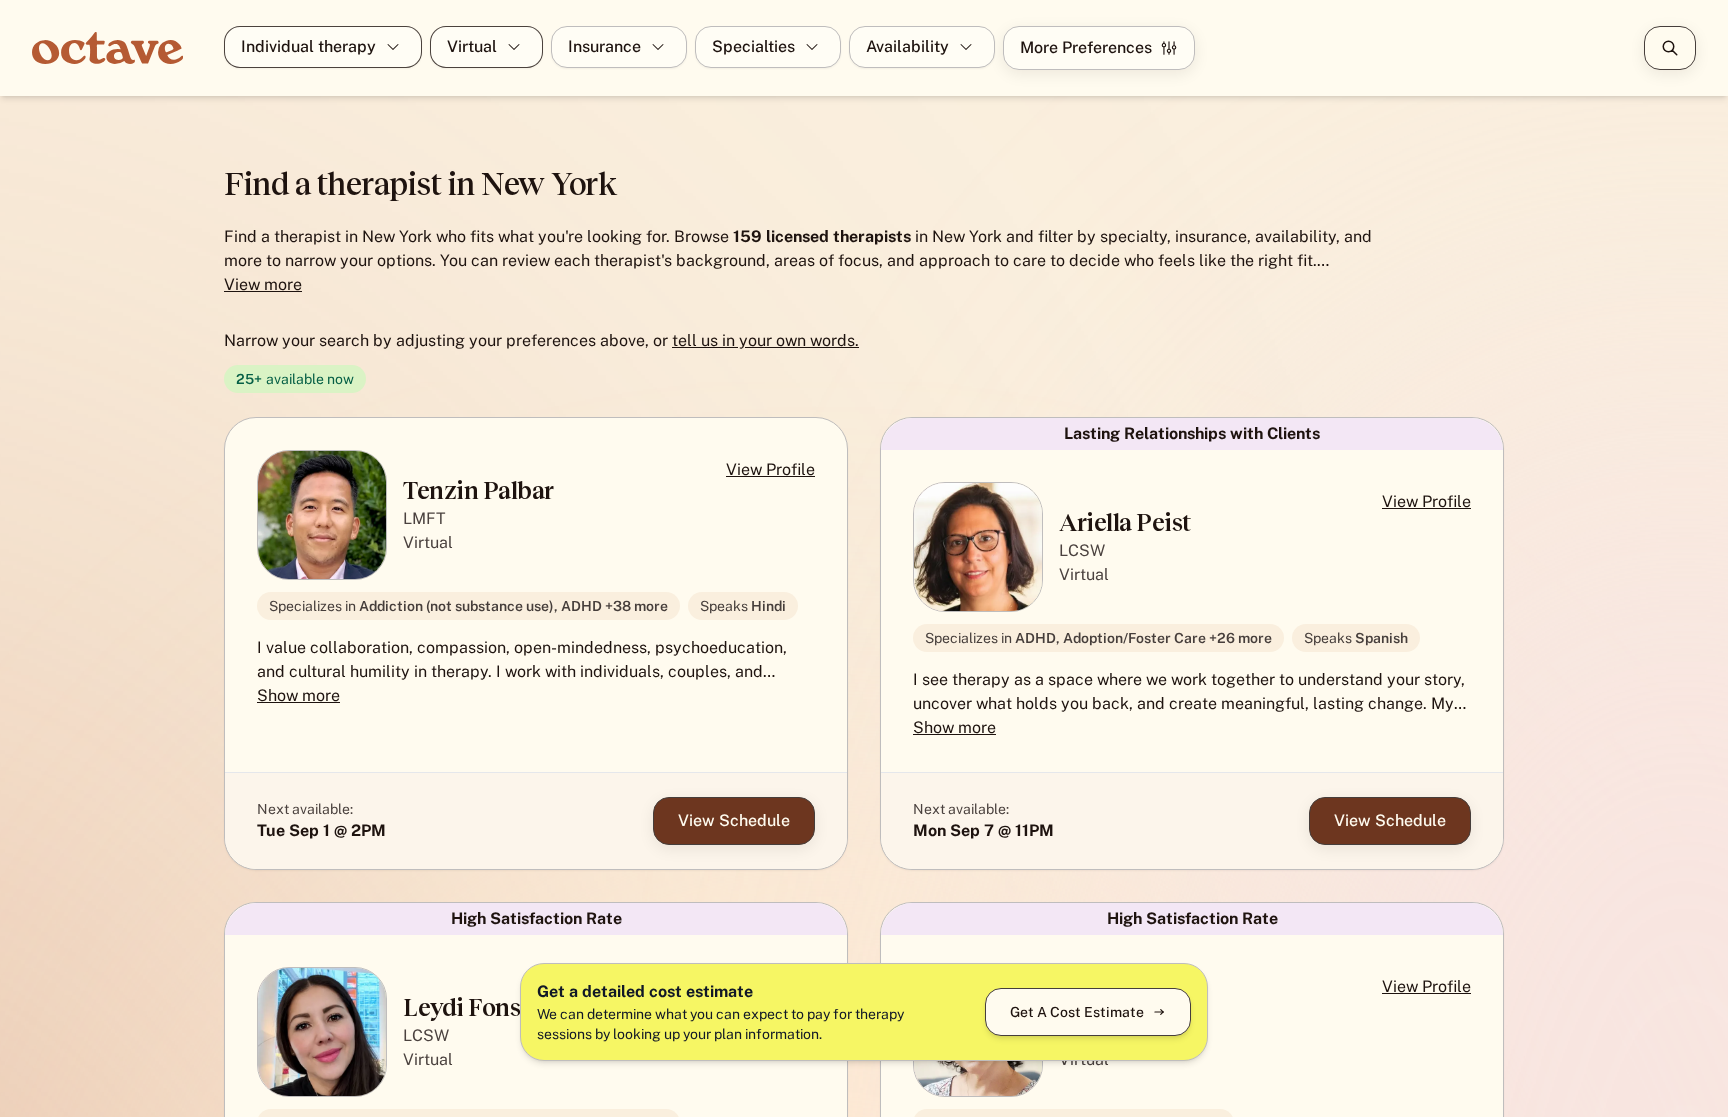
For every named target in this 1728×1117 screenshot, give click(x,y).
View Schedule (734, 820)
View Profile (770, 469)
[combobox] (243, 47)
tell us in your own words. (765, 340)
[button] (536, 643)
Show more (298, 695)
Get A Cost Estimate (1077, 1012)
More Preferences (1086, 47)
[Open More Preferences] (1670, 48)
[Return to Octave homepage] (120, 48)
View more (263, 284)
